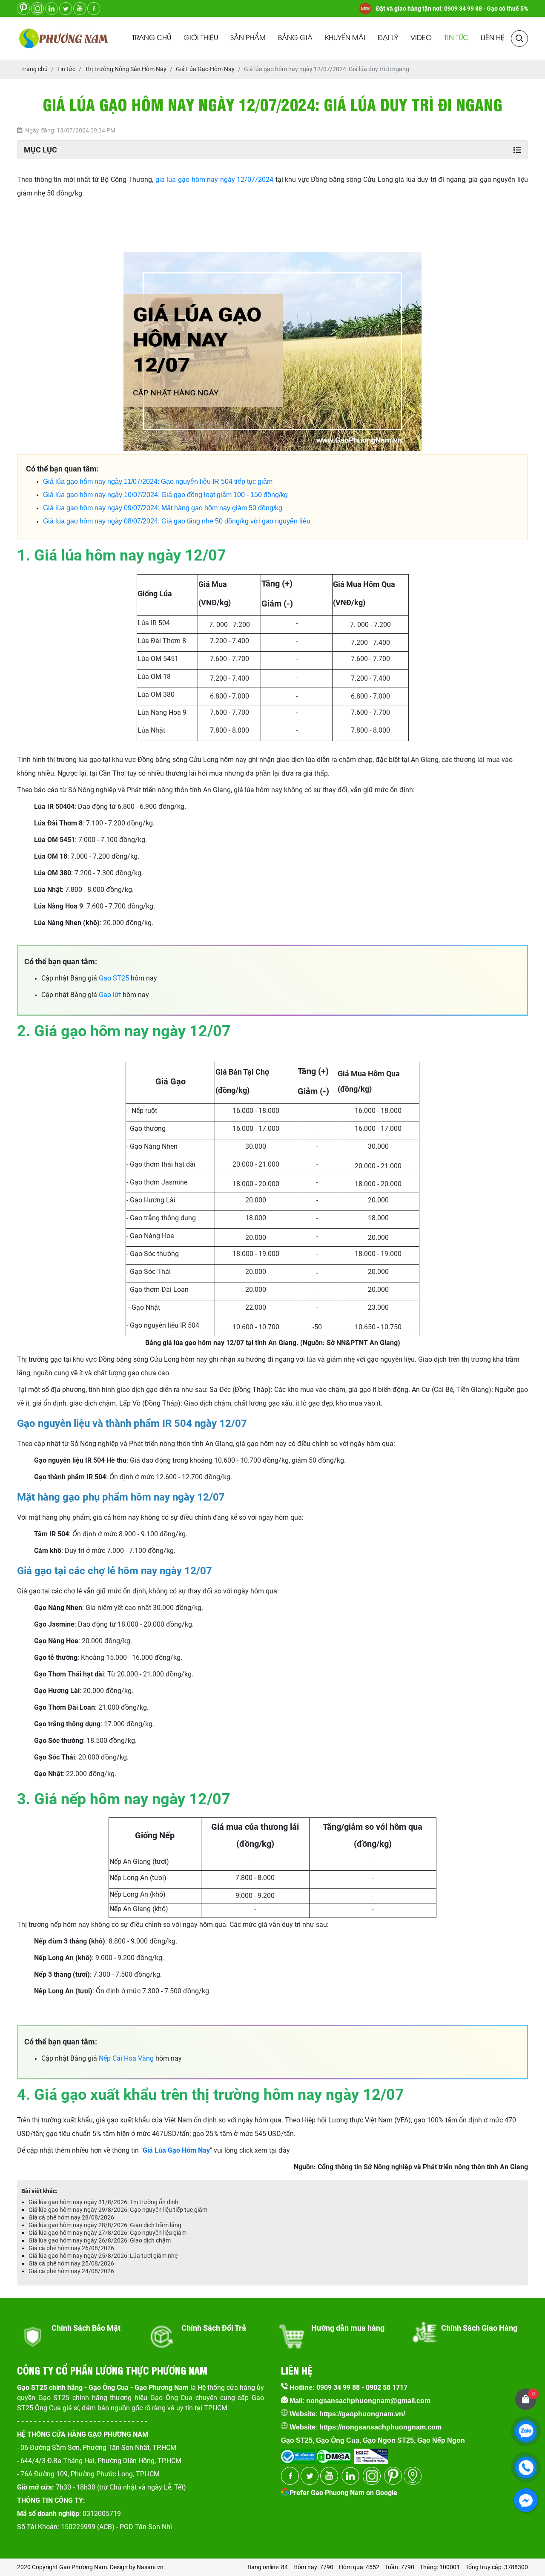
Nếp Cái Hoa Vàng (126, 2058)
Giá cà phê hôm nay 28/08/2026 (71, 2217)
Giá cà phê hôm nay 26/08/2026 (71, 2248)
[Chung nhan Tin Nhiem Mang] (371, 2454)
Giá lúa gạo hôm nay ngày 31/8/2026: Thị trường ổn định (103, 2202)
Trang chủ (152, 38)
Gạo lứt (110, 995)
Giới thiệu (201, 38)
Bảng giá (295, 38)
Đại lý (388, 38)
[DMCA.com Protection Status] (333, 2454)
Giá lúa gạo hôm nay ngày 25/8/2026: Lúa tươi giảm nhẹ (103, 2256)
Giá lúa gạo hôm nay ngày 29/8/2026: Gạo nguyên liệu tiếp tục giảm (118, 2210)
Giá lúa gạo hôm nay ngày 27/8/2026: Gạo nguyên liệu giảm (108, 2233)
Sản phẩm (248, 38)
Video (421, 38)
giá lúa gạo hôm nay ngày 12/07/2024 (214, 180)
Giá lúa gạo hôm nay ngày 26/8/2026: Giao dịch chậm (100, 2240)
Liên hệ (493, 38)
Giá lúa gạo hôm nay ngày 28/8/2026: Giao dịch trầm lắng (105, 2225)
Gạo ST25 (114, 978)
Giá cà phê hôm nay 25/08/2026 (71, 2263)
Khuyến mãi (345, 38)
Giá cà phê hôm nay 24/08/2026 (71, 2271)
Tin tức (456, 38)
